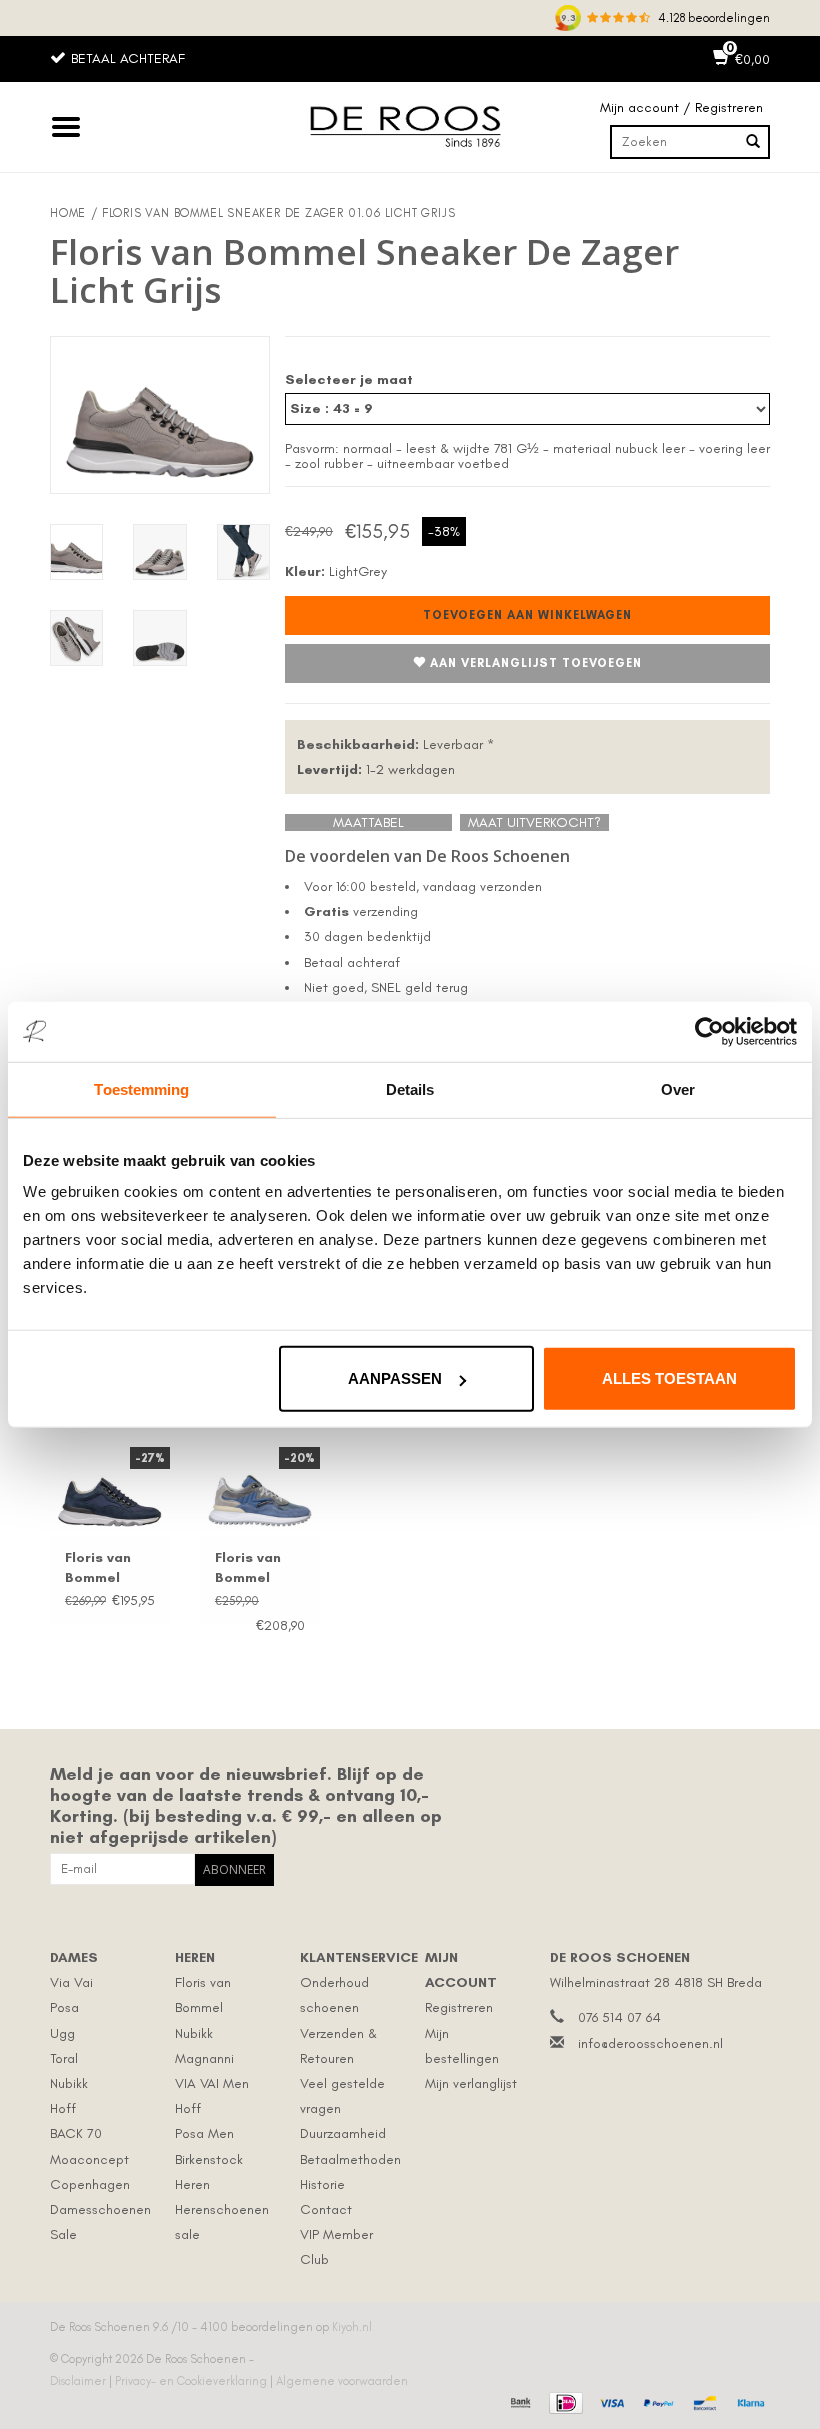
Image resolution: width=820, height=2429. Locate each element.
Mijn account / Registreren (681, 107)
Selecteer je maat (349, 379)
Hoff (63, 2108)
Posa (64, 2007)
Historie (322, 2184)
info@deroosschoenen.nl (650, 2043)
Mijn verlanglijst (471, 2083)
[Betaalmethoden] (518, 2401)
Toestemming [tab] (141, 1088)
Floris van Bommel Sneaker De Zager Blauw (108, 1568)
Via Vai (71, 1982)
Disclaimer (79, 2381)
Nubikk (69, 2083)
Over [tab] (678, 1088)
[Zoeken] (753, 142)
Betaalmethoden (350, 2159)
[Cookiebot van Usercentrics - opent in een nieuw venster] (709, 1031)
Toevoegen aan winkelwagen (527, 615)
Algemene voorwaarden (342, 2381)
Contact (326, 2209)
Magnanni (204, 2058)
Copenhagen (90, 2184)
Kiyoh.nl (352, 2327)
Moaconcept (89, 2159)
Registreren (459, 2007)
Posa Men (204, 2133)
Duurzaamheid (343, 2133)
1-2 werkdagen (376, 769)
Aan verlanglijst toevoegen (536, 663)
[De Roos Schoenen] (410, 127)
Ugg (62, 2033)
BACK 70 (76, 2133)
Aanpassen (395, 1378)
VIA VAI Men (212, 2083)
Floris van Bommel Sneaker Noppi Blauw (257, 1568)
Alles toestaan (669, 1378)
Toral (64, 2058)
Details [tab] (410, 1088)
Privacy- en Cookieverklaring (192, 2381)
